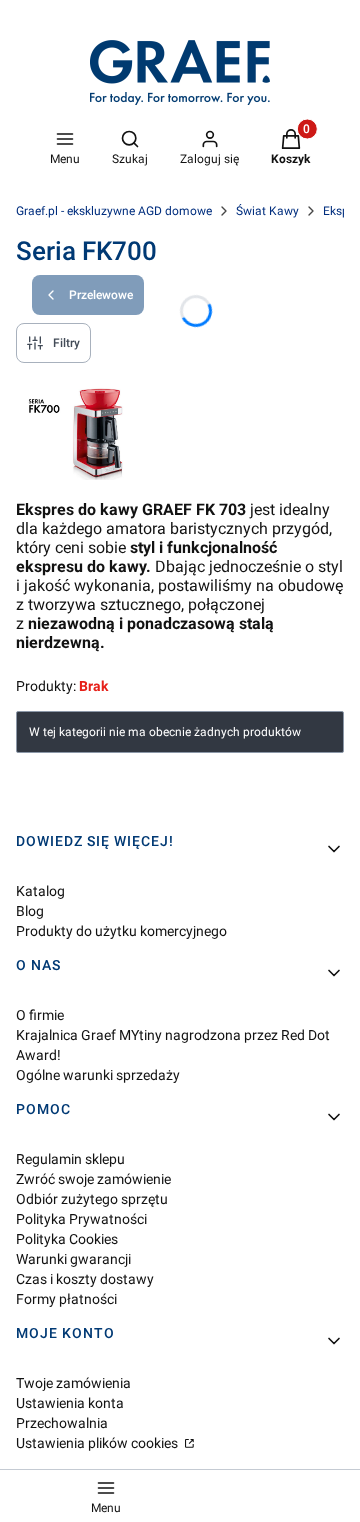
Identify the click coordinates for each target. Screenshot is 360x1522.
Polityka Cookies (67, 1239)
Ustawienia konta (70, 1403)
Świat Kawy (267, 211)
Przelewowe (101, 295)
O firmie (40, 1015)
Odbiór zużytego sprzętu (92, 1199)
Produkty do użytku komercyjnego (121, 931)
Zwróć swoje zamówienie (93, 1179)
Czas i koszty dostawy (85, 1279)
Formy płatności (66, 1299)
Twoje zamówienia (73, 1383)
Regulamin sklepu (70, 1159)
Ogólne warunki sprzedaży (98, 1075)
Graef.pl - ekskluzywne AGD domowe (114, 211)
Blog (30, 911)
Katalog (40, 891)
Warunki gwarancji (73, 1259)
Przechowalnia (62, 1423)
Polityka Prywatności (81, 1219)
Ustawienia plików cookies (98, 1443)
